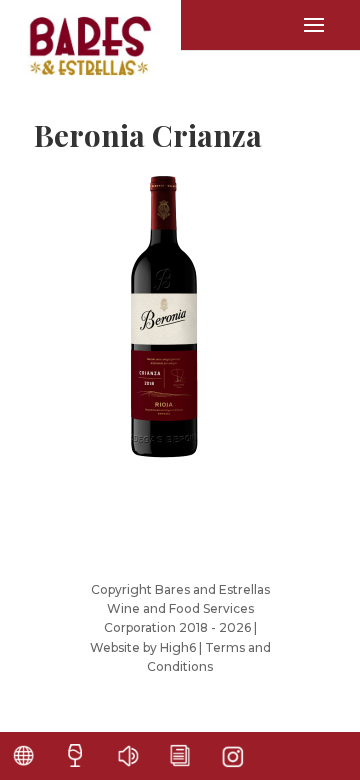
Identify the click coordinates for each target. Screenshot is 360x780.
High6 (178, 647)
